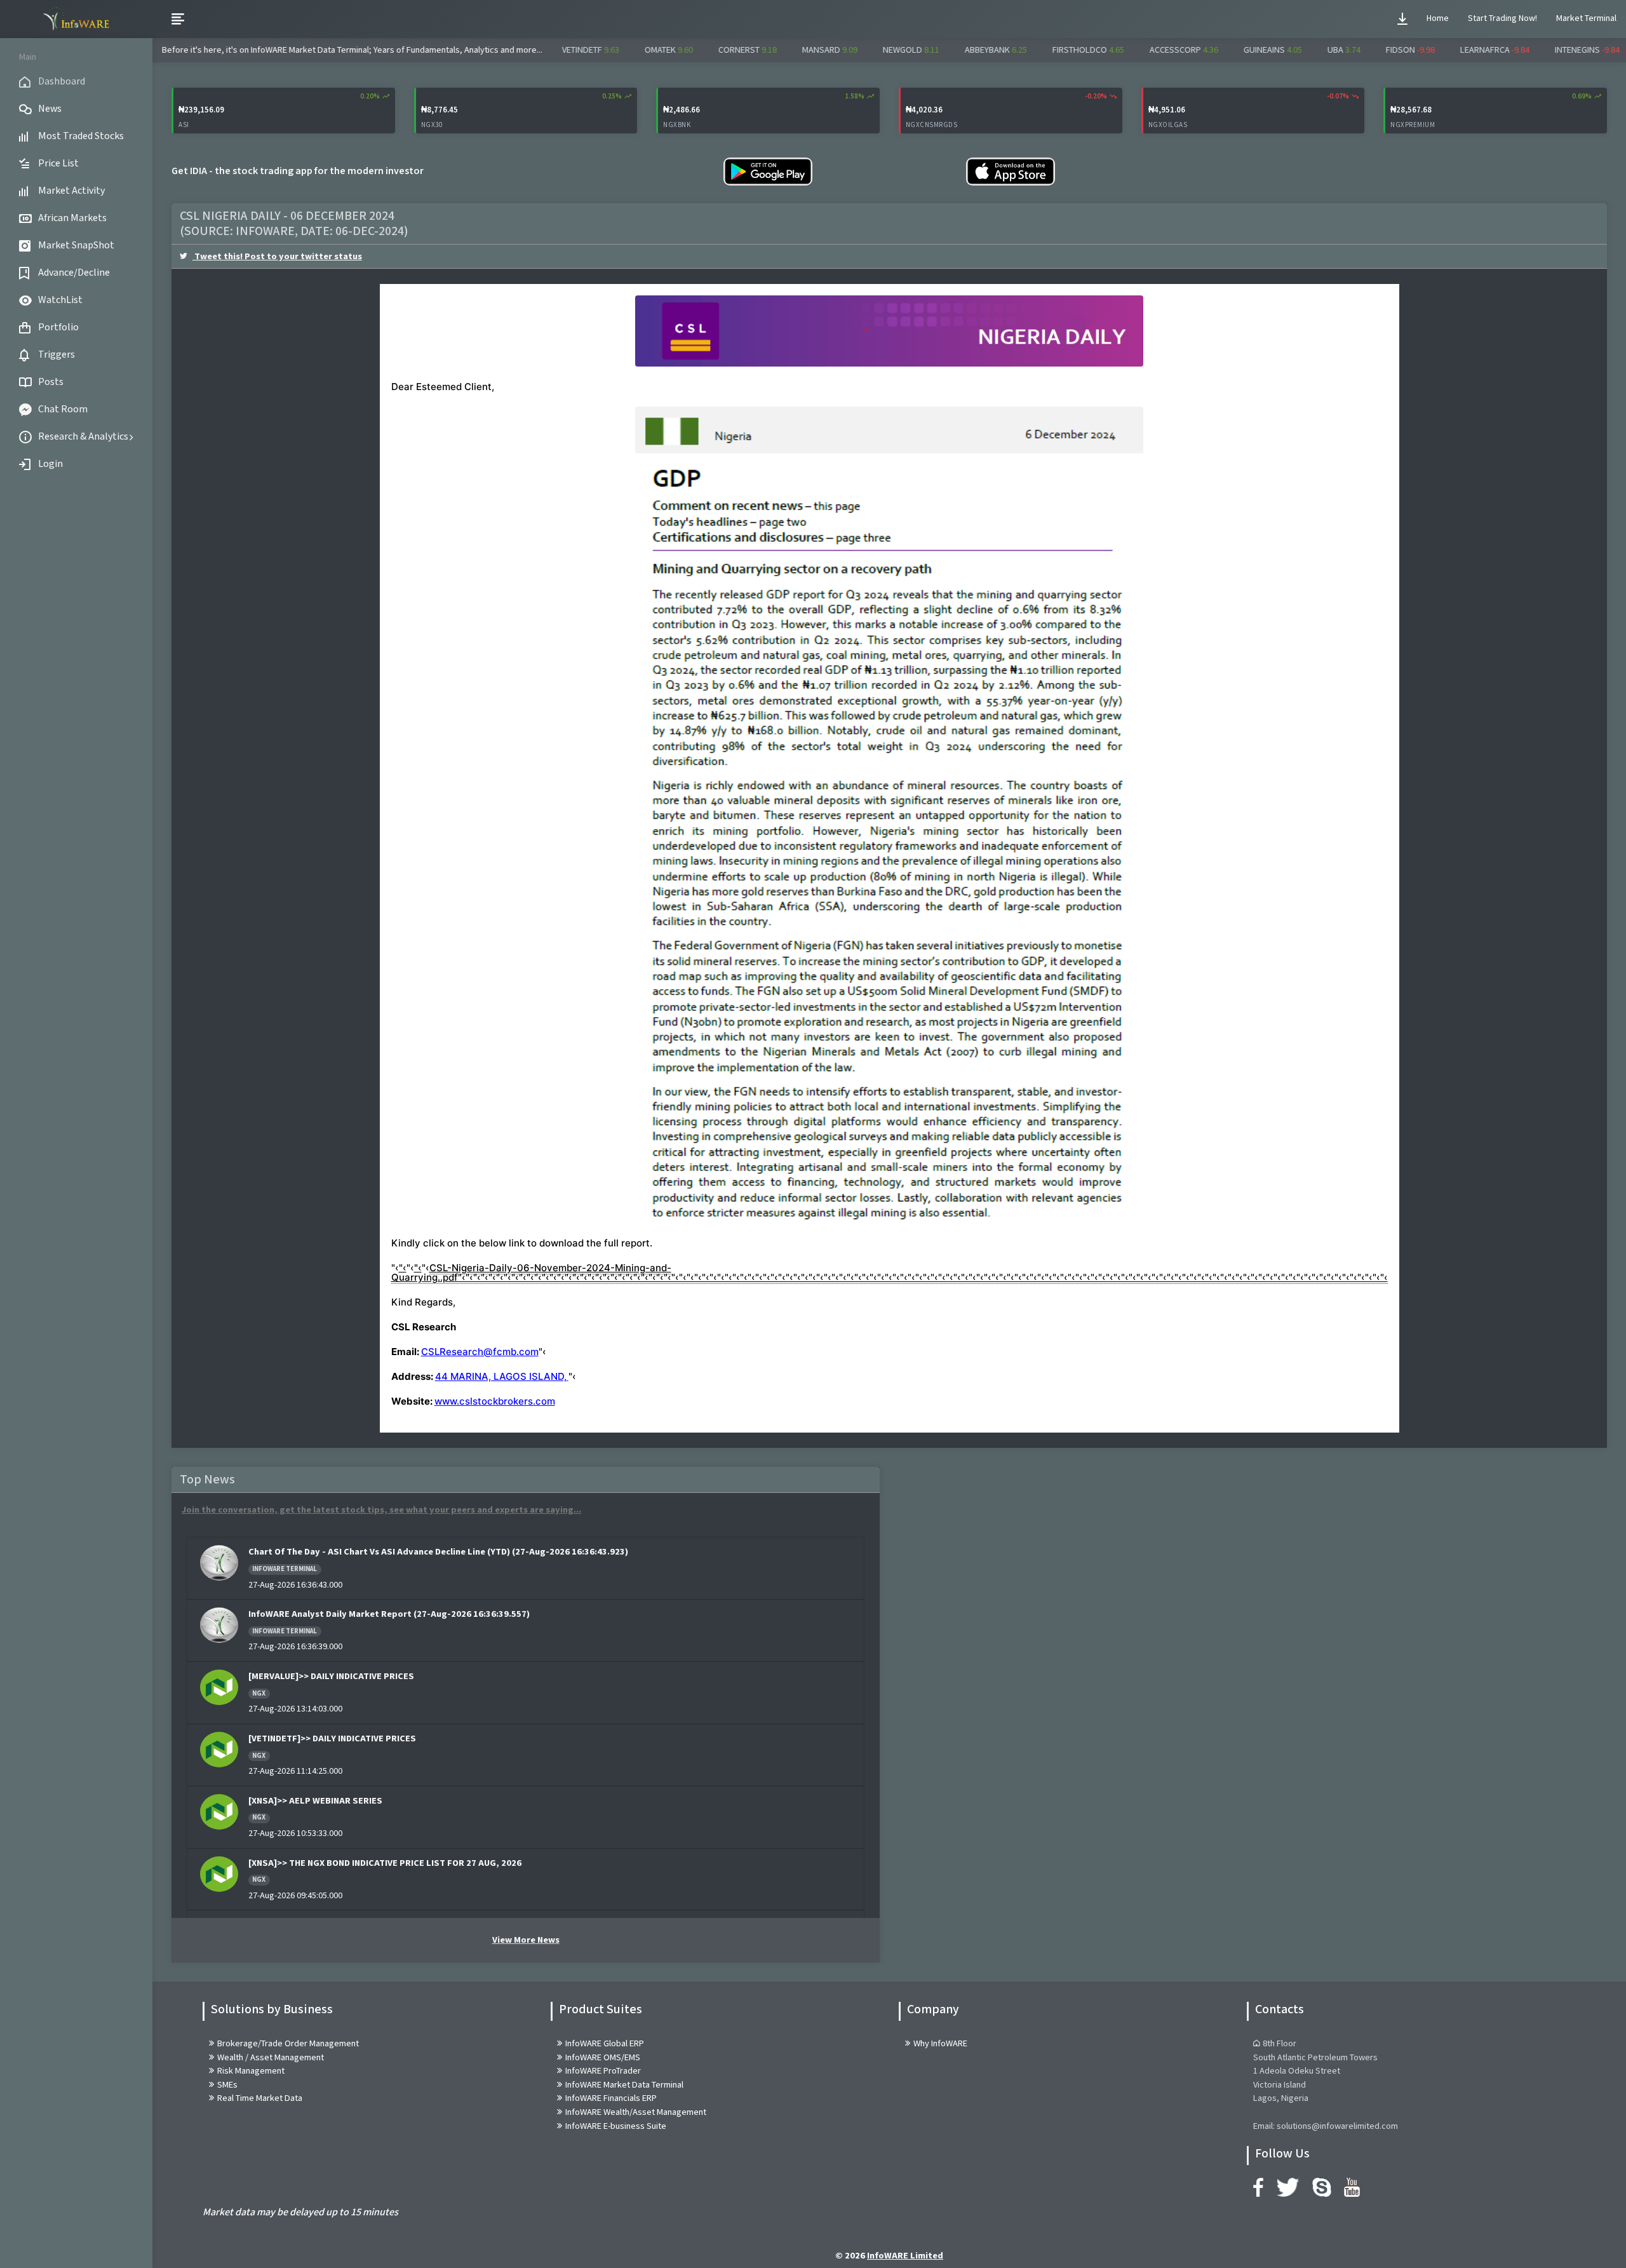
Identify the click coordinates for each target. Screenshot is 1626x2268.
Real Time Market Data (260, 2098)
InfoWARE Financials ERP (611, 2098)
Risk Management (251, 2071)
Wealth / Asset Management (271, 2057)
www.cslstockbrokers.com (495, 1401)
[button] (1402, 19)
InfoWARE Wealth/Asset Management (636, 2112)
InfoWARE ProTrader (603, 2071)
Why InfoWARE (940, 2043)
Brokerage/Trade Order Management (288, 2043)
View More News (526, 1940)
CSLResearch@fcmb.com (480, 1352)
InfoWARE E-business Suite (616, 2126)
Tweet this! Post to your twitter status (277, 256)
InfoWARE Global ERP (605, 2043)
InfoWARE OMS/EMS (603, 2057)
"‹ (403, 1268)
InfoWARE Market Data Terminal (624, 2085)
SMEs (227, 2085)
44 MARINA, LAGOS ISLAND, (501, 1376)
